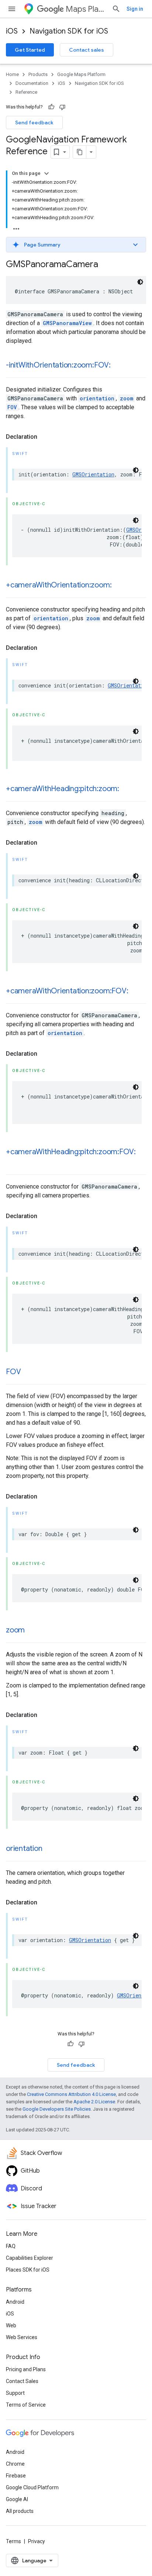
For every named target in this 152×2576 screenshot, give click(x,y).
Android (15, 2302)
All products (20, 2511)
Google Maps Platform (81, 74)
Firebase (16, 2476)
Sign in (135, 9)
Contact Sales (22, 2381)
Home (12, 74)
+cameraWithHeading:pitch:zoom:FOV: (71, 1152)
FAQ (11, 2246)
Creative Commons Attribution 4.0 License (71, 2094)
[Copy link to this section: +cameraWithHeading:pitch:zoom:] (127, 789)
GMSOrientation (93, 474)
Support (15, 2393)
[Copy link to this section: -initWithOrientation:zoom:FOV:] (118, 366)
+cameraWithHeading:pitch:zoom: (63, 789)
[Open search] (116, 9)
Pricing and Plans (26, 2369)
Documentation (32, 83)
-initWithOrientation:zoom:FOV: (58, 365)
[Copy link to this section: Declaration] (45, 437)
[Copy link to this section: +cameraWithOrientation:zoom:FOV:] (135, 992)
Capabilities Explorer (30, 2258)
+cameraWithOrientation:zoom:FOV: (67, 991)
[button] (76, 245)
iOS (12, 31)
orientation (97, 398)
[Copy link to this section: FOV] (28, 1372)
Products (38, 74)
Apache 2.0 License (94, 2102)
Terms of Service (26, 2405)
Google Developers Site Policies (57, 2109)
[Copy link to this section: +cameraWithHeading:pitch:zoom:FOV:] (13, 1163)
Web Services (22, 2337)
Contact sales (87, 50)
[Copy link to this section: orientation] (49, 1849)
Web (11, 2325)
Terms (13, 2541)
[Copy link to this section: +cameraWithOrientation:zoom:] (119, 586)
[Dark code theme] (140, 282)
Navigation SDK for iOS (69, 31)
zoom (127, 398)
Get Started (30, 50)
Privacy (37, 2541)
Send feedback (34, 123)
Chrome (15, 2464)
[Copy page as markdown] (80, 152)
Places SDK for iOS (28, 2270)
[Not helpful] (62, 107)
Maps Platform (86, 9)
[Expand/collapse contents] (46, 173)
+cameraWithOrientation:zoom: (59, 585)
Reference (26, 92)
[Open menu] (12, 9)
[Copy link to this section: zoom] (32, 1631)
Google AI (17, 2499)
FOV (12, 407)
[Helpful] (51, 107)
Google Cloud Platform (32, 2487)
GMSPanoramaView (67, 323)
